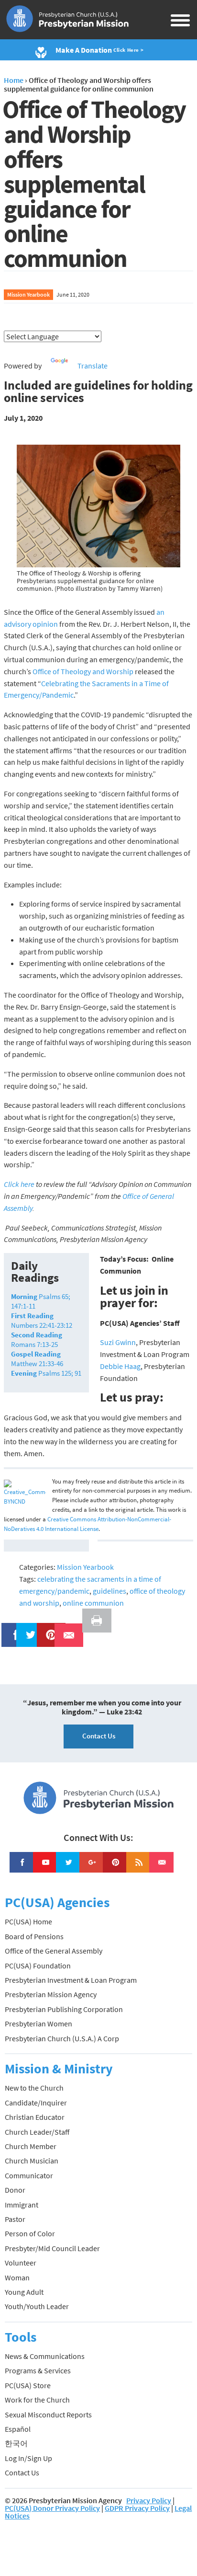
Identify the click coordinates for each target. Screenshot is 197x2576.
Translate (93, 366)
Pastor (15, 2219)
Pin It (47, 1629)
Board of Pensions (34, 1936)
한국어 (16, 2443)
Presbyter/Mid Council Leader (52, 2248)
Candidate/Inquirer (36, 2103)
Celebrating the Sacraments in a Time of (105, 683)
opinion (45, 624)
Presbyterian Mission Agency (51, 1994)
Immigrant (22, 2205)
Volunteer (21, 2263)
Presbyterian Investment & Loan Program (71, 1980)
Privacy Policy (149, 2500)
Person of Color (30, 2233)
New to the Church (34, 2088)
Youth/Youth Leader (37, 2306)
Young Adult (24, 2292)
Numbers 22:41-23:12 (42, 1320)
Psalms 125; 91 (46, 1373)
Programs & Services (38, 2370)
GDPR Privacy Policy (137, 2508)
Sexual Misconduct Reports (48, 2415)
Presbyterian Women (38, 2024)
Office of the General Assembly (54, 1951)
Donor (15, 2190)
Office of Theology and (69, 671)
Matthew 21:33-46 (37, 1359)
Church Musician (32, 2161)
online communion (93, 1603)
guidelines (109, 1591)
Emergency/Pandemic (39, 695)
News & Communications (45, 2356)
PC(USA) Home (28, 1921)
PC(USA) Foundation (38, 1966)
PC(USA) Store (28, 2385)
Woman (17, 2277)
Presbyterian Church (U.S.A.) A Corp (62, 2038)
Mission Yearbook (28, 294)
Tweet (28, 1629)
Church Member (31, 2146)
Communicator (29, 2175)
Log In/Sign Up (28, 2458)
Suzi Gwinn (118, 1342)
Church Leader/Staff (37, 2132)
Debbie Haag (120, 1366)
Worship (120, 671)
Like (11, 1629)
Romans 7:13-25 (37, 1340)
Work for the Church (37, 2400)
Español (18, 2429)
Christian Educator (35, 2117)
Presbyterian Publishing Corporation (64, 2009)
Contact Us (99, 1736)
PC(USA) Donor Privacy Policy (52, 2508)
